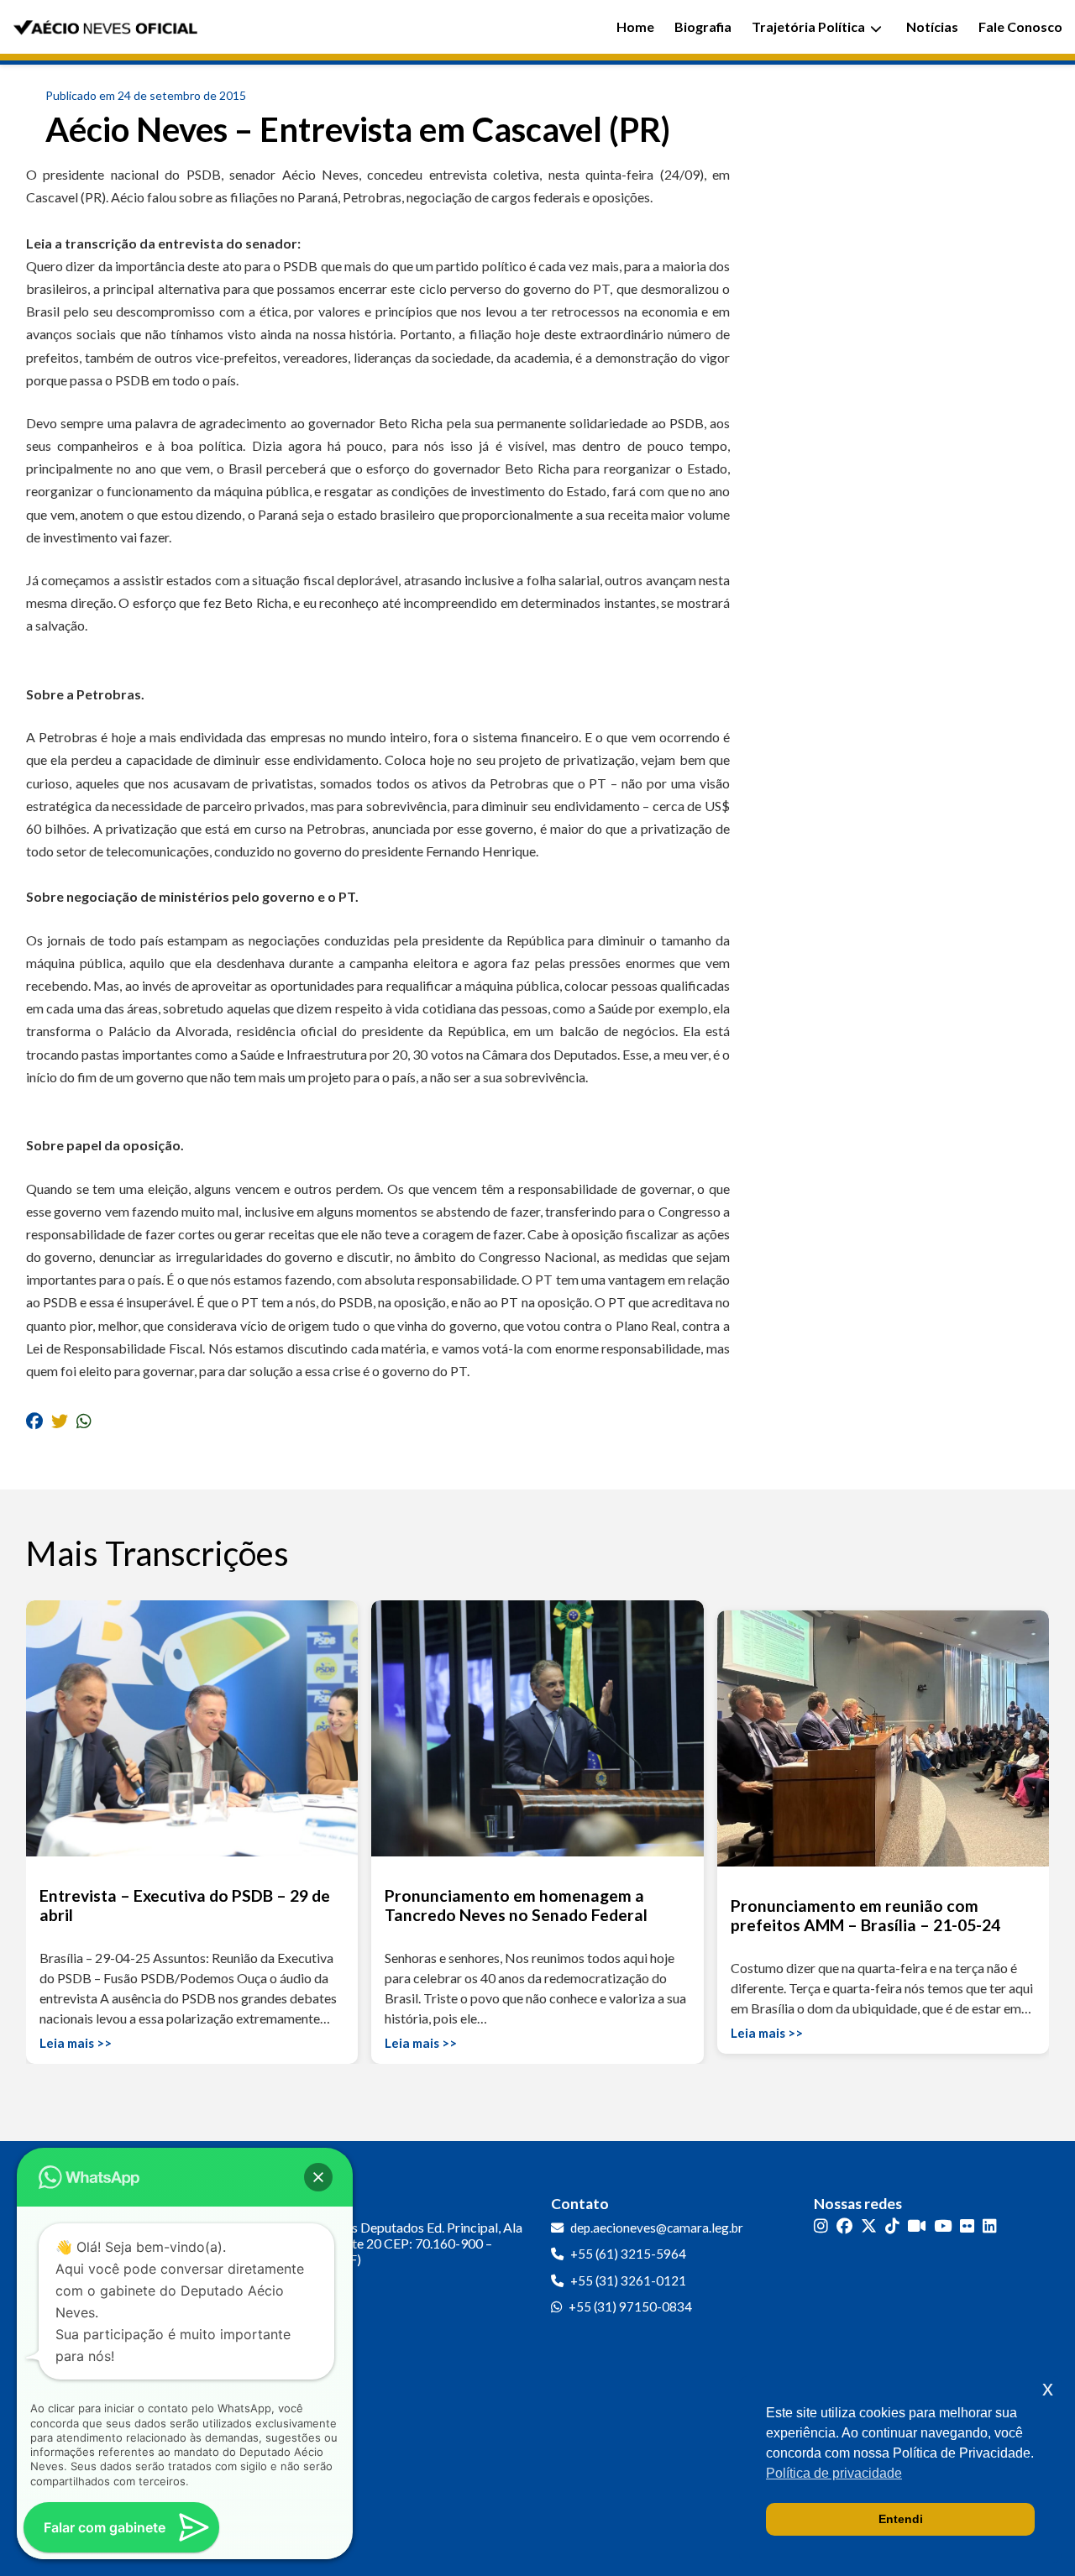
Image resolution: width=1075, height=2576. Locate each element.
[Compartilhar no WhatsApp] (84, 1420)
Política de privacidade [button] (834, 2473)
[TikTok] (892, 2226)
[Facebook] (844, 2226)
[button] (318, 2177)
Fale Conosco (1020, 26)
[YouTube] (943, 2226)
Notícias (932, 26)
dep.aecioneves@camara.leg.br (657, 2228)
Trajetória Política (808, 26)
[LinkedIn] (990, 2226)
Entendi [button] (901, 2519)
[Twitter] (869, 2226)
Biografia (703, 26)
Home (635, 26)
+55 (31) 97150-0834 (630, 2306)
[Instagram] (821, 2226)
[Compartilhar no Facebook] (34, 1420)
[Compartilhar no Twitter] (60, 1420)
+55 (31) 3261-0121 (628, 2280)
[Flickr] (967, 2226)
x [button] (1048, 2388)
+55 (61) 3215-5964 (628, 2254)
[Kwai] (917, 2226)
